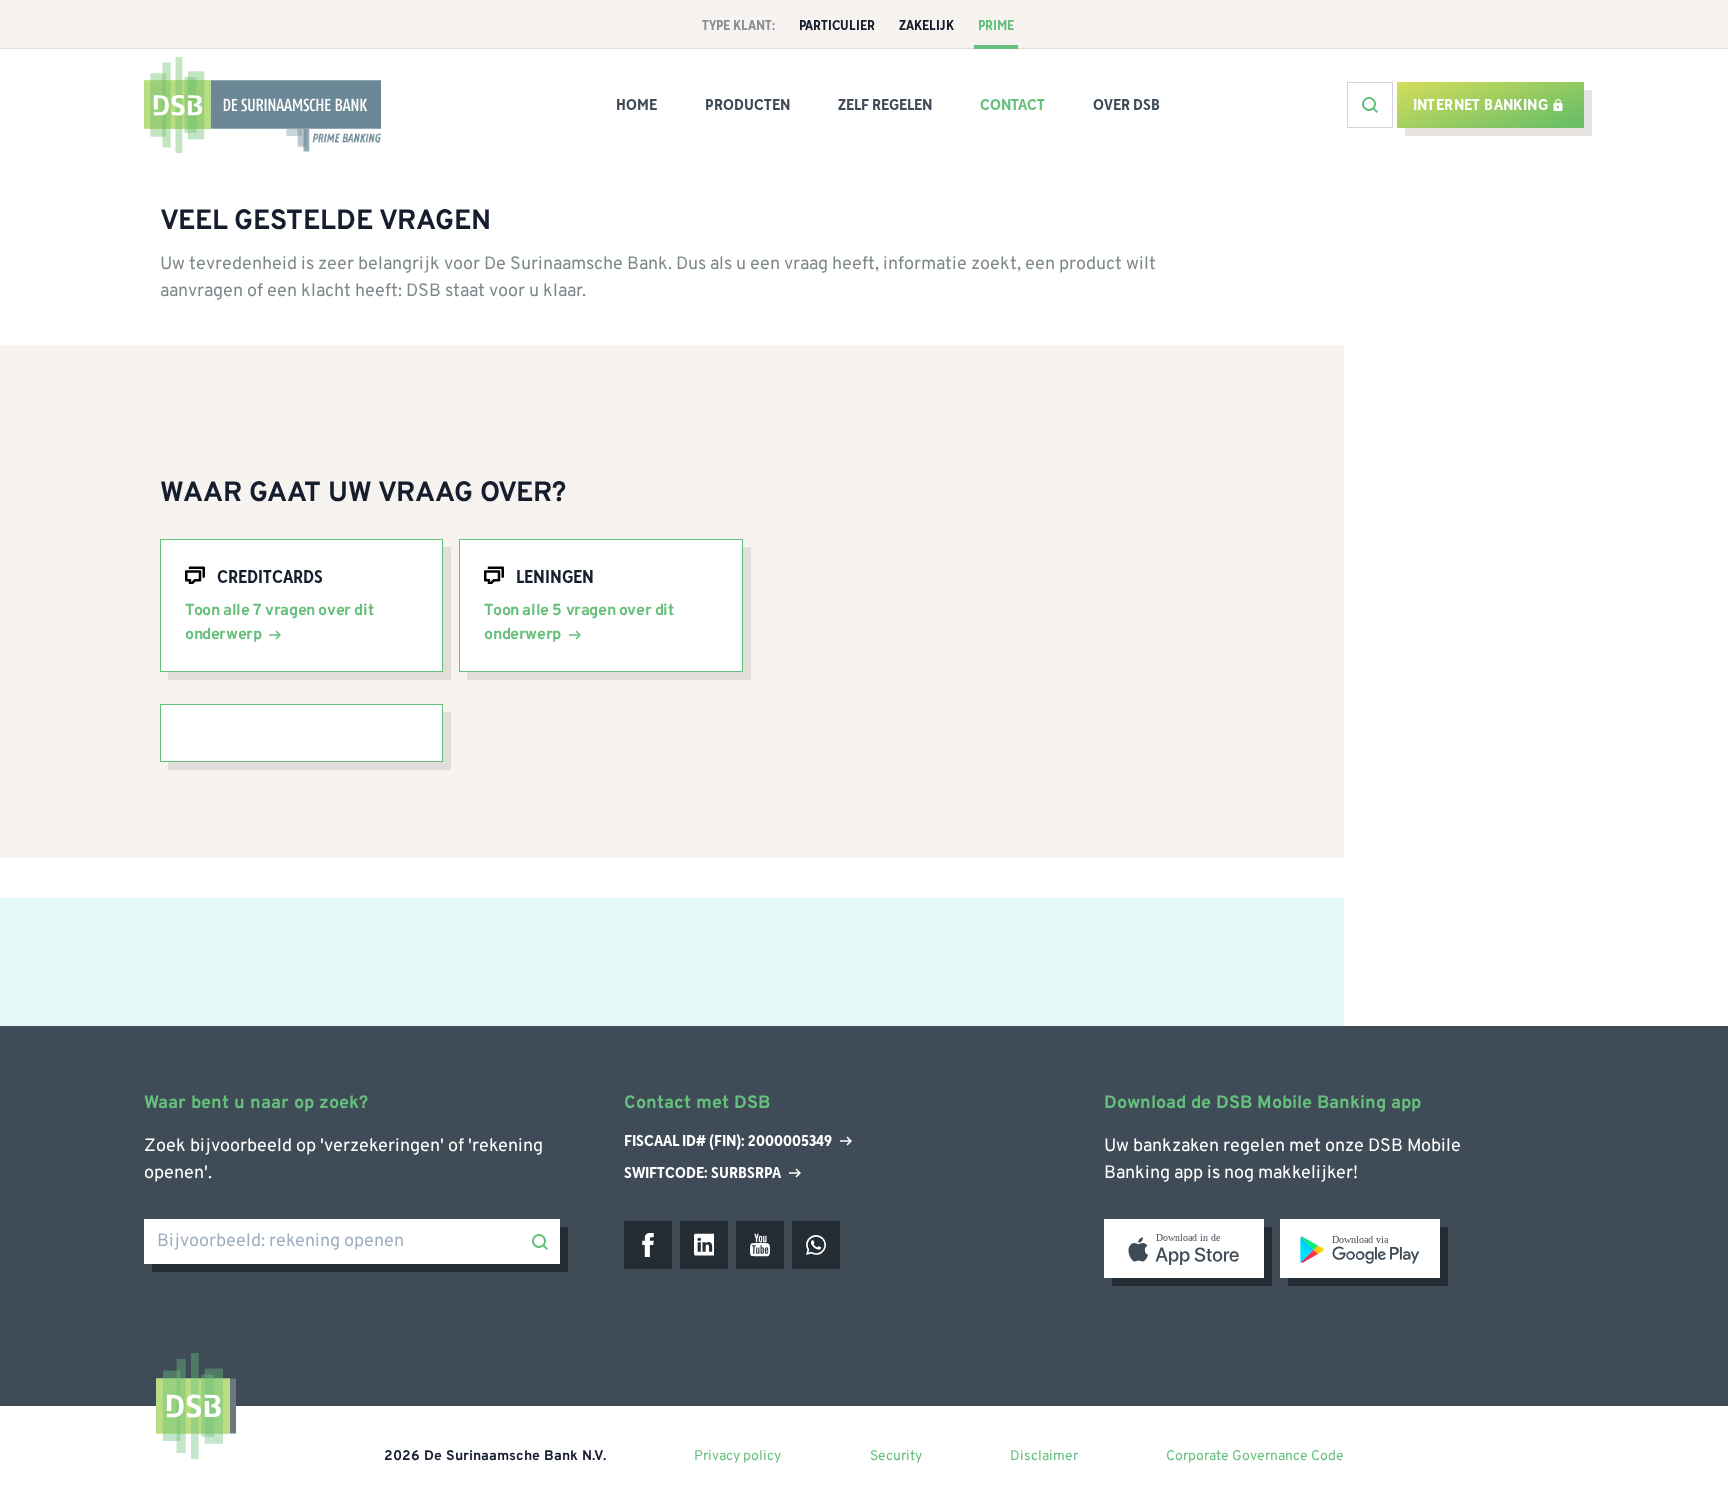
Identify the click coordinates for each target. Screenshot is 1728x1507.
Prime (996, 26)
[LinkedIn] (704, 1245)
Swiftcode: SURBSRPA (702, 1173)
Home (636, 105)
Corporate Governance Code (1255, 1456)
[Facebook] (648, 1245)
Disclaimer (1044, 1456)
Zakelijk (926, 26)
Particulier (837, 26)
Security (896, 1456)
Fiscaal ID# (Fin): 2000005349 (728, 1142)
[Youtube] (760, 1245)
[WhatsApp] (816, 1245)
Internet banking (1480, 105)
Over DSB (1126, 105)
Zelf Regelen (885, 105)
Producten (747, 105)
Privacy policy (737, 1456)
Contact (1012, 105)
